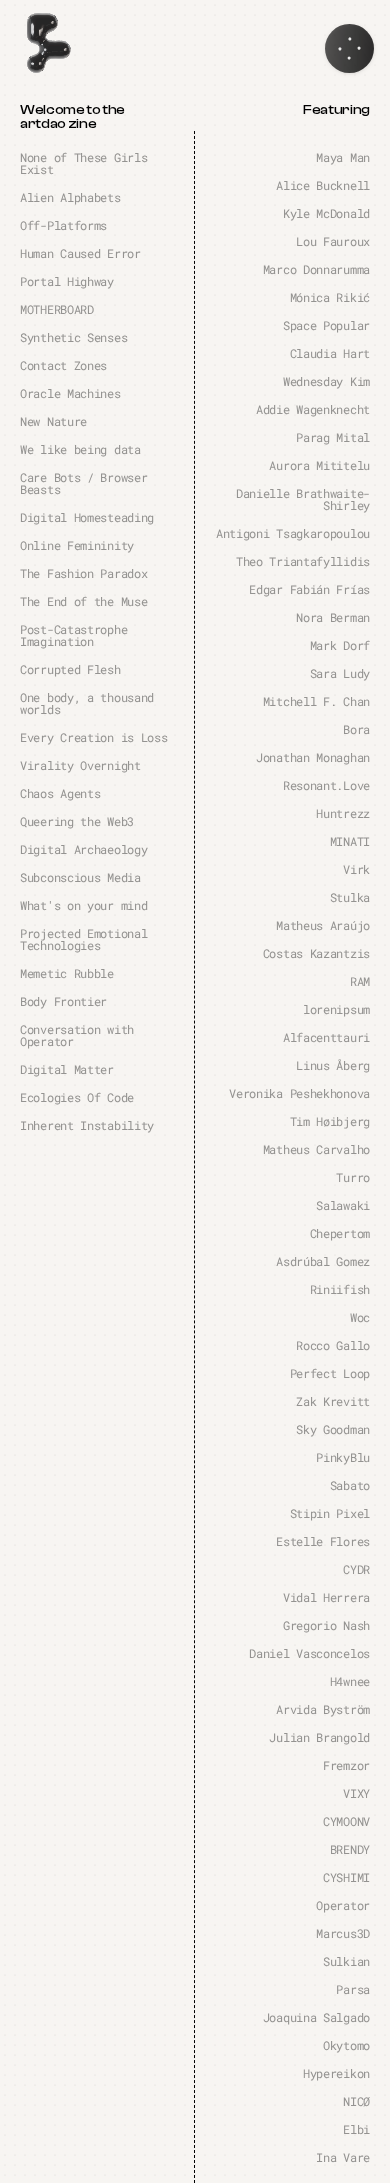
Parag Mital (333, 437)
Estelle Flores (323, 1541)
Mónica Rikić (330, 297)
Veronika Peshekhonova (299, 1093)
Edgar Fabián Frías (309, 589)
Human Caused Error (80, 253)
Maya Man (343, 157)
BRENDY (350, 1849)
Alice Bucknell (323, 185)
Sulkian (346, 1961)
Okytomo (346, 2045)
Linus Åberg (333, 1065)
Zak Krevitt (333, 1401)
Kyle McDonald (326, 213)
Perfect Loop (330, 1373)
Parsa (353, 1989)
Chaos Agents (60, 793)
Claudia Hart (330, 353)
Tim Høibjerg (330, 1121)
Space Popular (326, 325)
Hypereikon (336, 2073)
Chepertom (340, 1233)
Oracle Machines (70, 393)
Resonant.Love (326, 785)
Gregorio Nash (326, 1625)
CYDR (356, 1569)
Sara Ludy (340, 673)
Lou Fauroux (333, 241)
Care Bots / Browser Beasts (83, 483)
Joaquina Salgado (316, 2017)
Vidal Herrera (326, 1597)
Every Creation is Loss (93, 737)
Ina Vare (343, 2157)
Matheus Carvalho (316, 1149)
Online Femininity (77, 545)
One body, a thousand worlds (87, 703)
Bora (356, 729)
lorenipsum (336, 1009)
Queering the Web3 (77, 821)
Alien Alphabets (70, 197)
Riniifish (340, 1289)
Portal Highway (67, 281)
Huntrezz (343, 813)
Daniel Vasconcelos (309, 1653)
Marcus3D (343, 1933)
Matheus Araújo (323, 925)
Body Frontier (63, 1001)
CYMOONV (346, 1821)
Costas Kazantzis (316, 953)
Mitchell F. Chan (316, 701)
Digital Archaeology (83, 849)
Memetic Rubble (67, 973)
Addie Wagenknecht (313, 409)
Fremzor (346, 1765)
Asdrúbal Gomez (323, 1261)
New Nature (53, 421)
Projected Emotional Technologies (83, 939)
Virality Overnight (80, 765)
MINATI (350, 841)
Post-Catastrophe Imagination (73, 635)
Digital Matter (67, 1069)
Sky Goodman (333, 1429)
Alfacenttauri (326, 1037)
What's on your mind (83, 905)
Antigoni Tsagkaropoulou (293, 533)
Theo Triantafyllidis (303, 561)
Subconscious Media (80, 877)
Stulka (350, 897)
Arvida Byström (323, 1709)
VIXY (356, 1793)
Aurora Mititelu (319, 465)
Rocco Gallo (333, 1345)
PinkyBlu (343, 1457)
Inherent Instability (87, 1125)
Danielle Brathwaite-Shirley (303, 499)
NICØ (356, 2101)
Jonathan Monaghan (313, 757)
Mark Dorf (340, 645)
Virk (356, 869)
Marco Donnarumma (316, 269)
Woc (360, 1317)
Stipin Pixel (330, 1513)
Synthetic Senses (73, 337)
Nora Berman (333, 617)
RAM (360, 981)
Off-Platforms (63, 225)
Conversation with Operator (77, 1035)
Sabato (350, 1485)
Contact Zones (63, 365)
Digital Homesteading (87, 517)
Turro (353, 1177)
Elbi (356, 2129)
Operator (343, 1905)
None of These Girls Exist (83, 163)
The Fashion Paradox (83, 573)
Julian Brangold (319, 1737)
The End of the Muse (83, 601)
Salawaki (343, 1205)
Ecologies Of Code (77, 1097)
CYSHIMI (346, 1877)
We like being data (80, 449)
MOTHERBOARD (57, 309)
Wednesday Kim (326, 381)
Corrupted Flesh (70, 669)
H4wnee (350, 1681)
